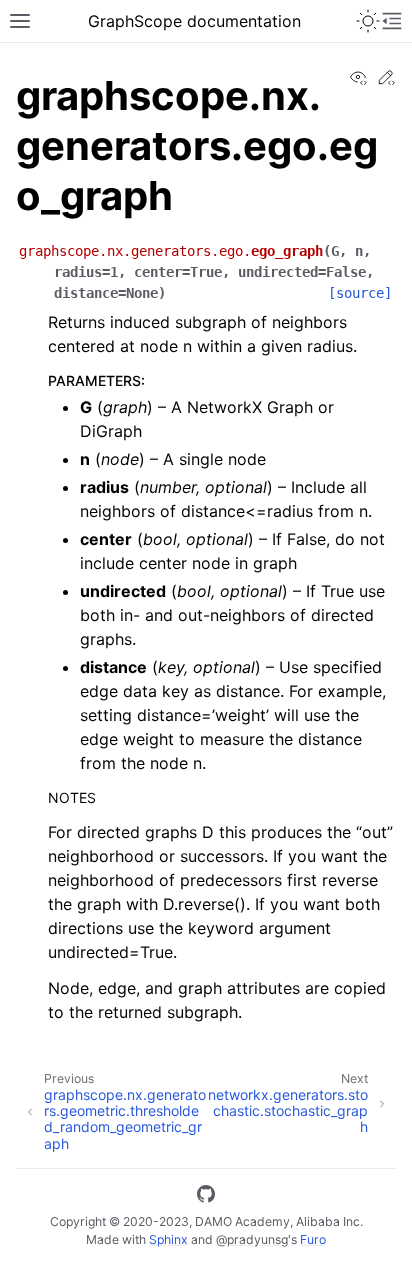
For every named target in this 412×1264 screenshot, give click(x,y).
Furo (313, 1239)
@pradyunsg (252, 1239)
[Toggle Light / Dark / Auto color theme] (368, 21)
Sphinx (168, 1239)
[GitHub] (206, 1197)
